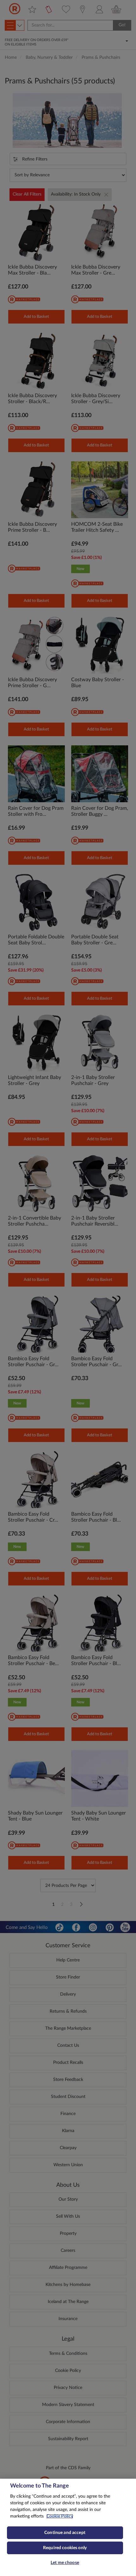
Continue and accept (65, 2533)
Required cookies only (65, 2548)
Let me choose (65, 2563)
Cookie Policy (60, 2516)
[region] (68, 2527)
